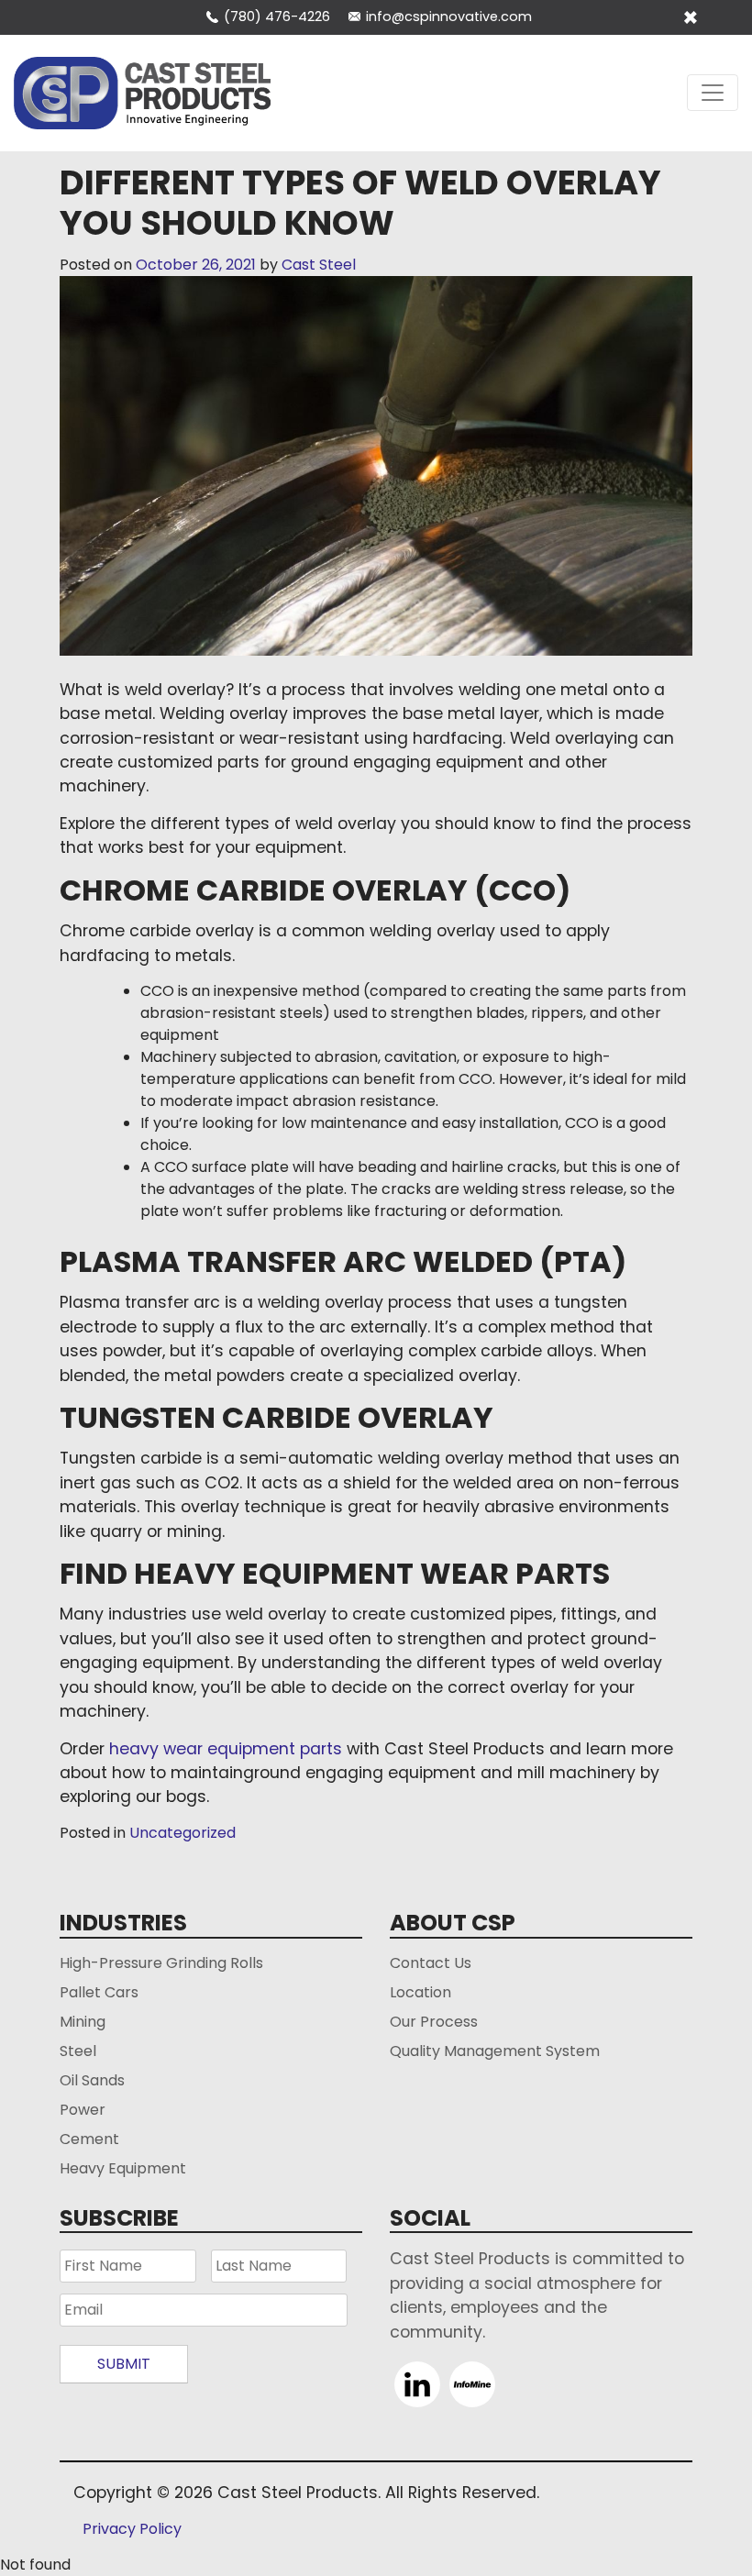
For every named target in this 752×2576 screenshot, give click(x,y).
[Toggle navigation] (713, 93)
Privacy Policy (132, 2529)
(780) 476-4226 (277, 17)
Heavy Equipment (123, 2168)
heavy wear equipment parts (226, 1749)
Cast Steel (319, 265)
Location (420, 1992)
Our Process (434, 2022)
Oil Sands (92, 2080)
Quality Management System (495, 2051)
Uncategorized (182, 1833)
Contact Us (431, 1963)
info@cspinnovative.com (449, 17)
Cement (89, 2139)
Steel (78, 2051)
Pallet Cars (99, 1992)
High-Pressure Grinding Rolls (161, 1963)
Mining (83, 2022)
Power (83, 2110)
